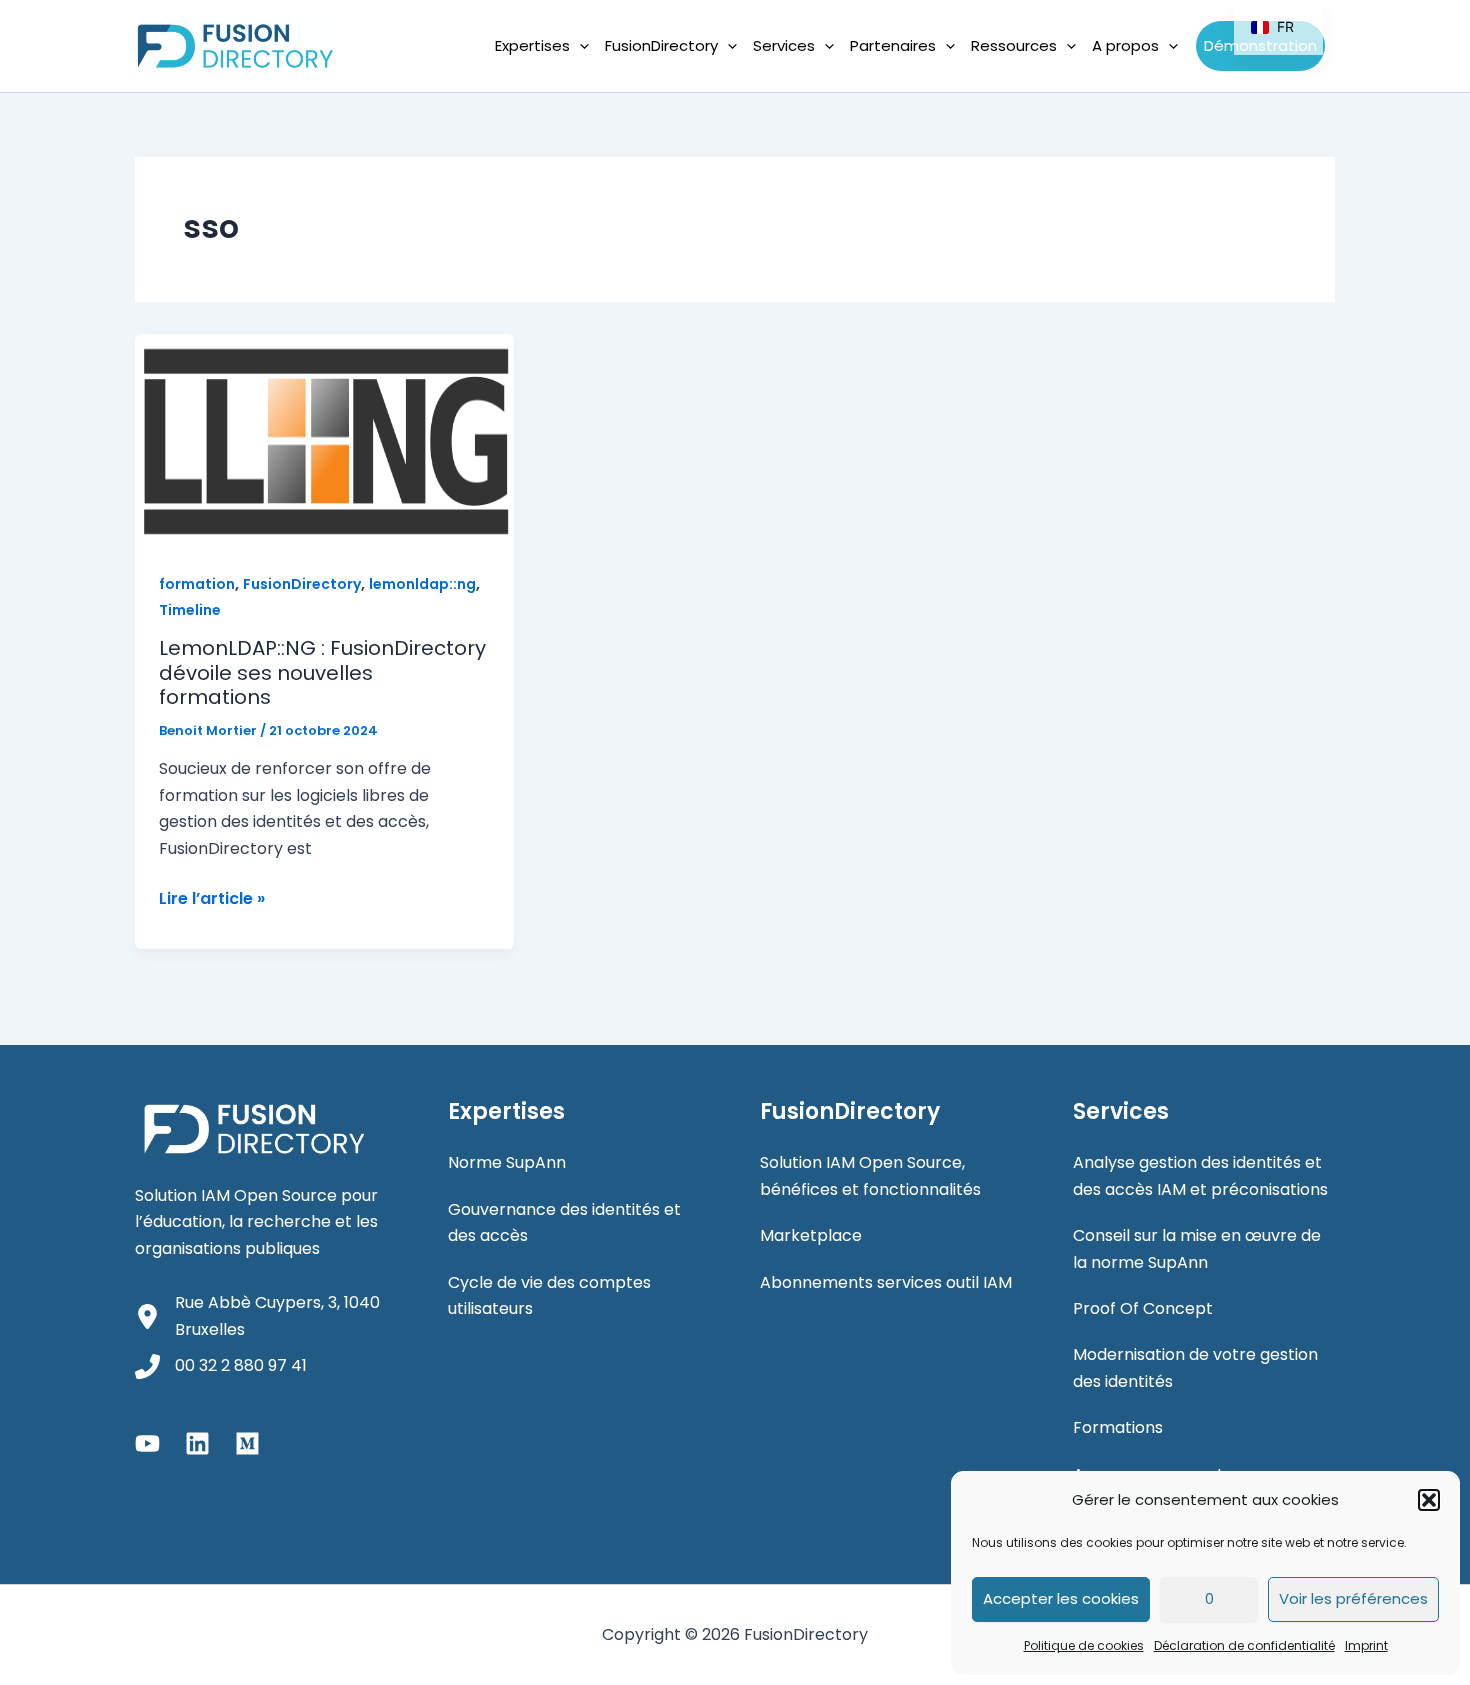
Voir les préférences (1353, 1598)
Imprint (1366, 1645)
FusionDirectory (302, 584)
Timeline (190, 610)
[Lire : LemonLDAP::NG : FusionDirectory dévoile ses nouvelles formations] (324, 439)
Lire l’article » (212, 899)
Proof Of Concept (1143, 1308)
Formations (1118, 1427)
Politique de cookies (1084, 1645)
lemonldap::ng (422, 584)
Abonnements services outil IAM (886, 1282)
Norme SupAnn (507, 1162)
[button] (1429, 1500)
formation (197, 584)
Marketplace (811, 1235)
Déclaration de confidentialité (1244, 1645)
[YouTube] (147, 1443)
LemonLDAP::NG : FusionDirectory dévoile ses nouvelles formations (322, 672)
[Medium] (247, 1443)
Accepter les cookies (1061, 1598)
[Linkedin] (197, 1443)
